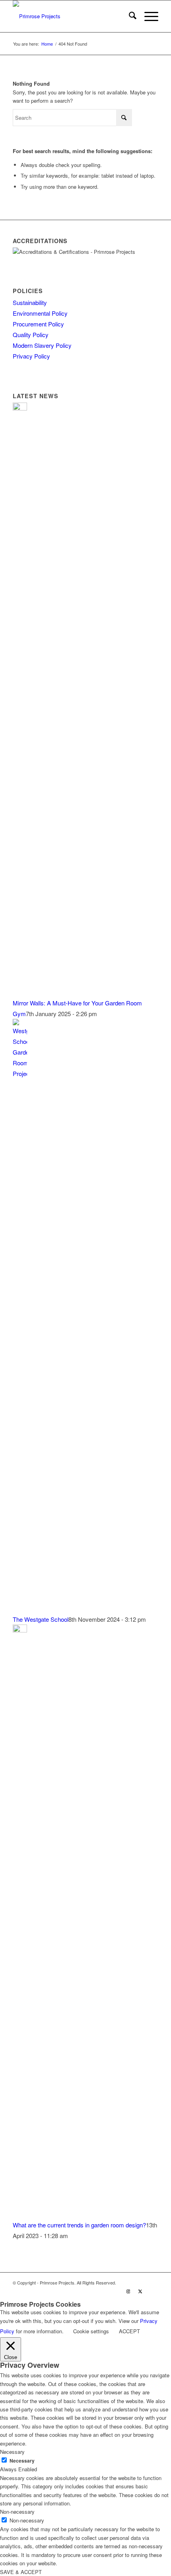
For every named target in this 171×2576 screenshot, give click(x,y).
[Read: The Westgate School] (20, 1073)
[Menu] (147, 16)
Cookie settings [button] (91, 2331)
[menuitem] (129, 16)
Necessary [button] (12, 2452)
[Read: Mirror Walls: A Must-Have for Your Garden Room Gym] (20, 408)
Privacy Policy (31, 356)
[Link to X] (140, 2291)
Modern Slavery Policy (42, 345)
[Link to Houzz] (152, 2291)
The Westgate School (41, 1619)
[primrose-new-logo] (71, 16)
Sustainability (30, 302)
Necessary (22, 2461)
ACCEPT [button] (129, 2331)
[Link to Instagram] (128, 2291)
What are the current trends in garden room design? (79, 2225)
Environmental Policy (40, 313)
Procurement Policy (38, 324)
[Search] (129, 16)
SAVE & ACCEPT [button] (21, 2572)
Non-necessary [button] (17, 2512)
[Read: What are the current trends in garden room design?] (20, 1630)
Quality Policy (31, 335)
